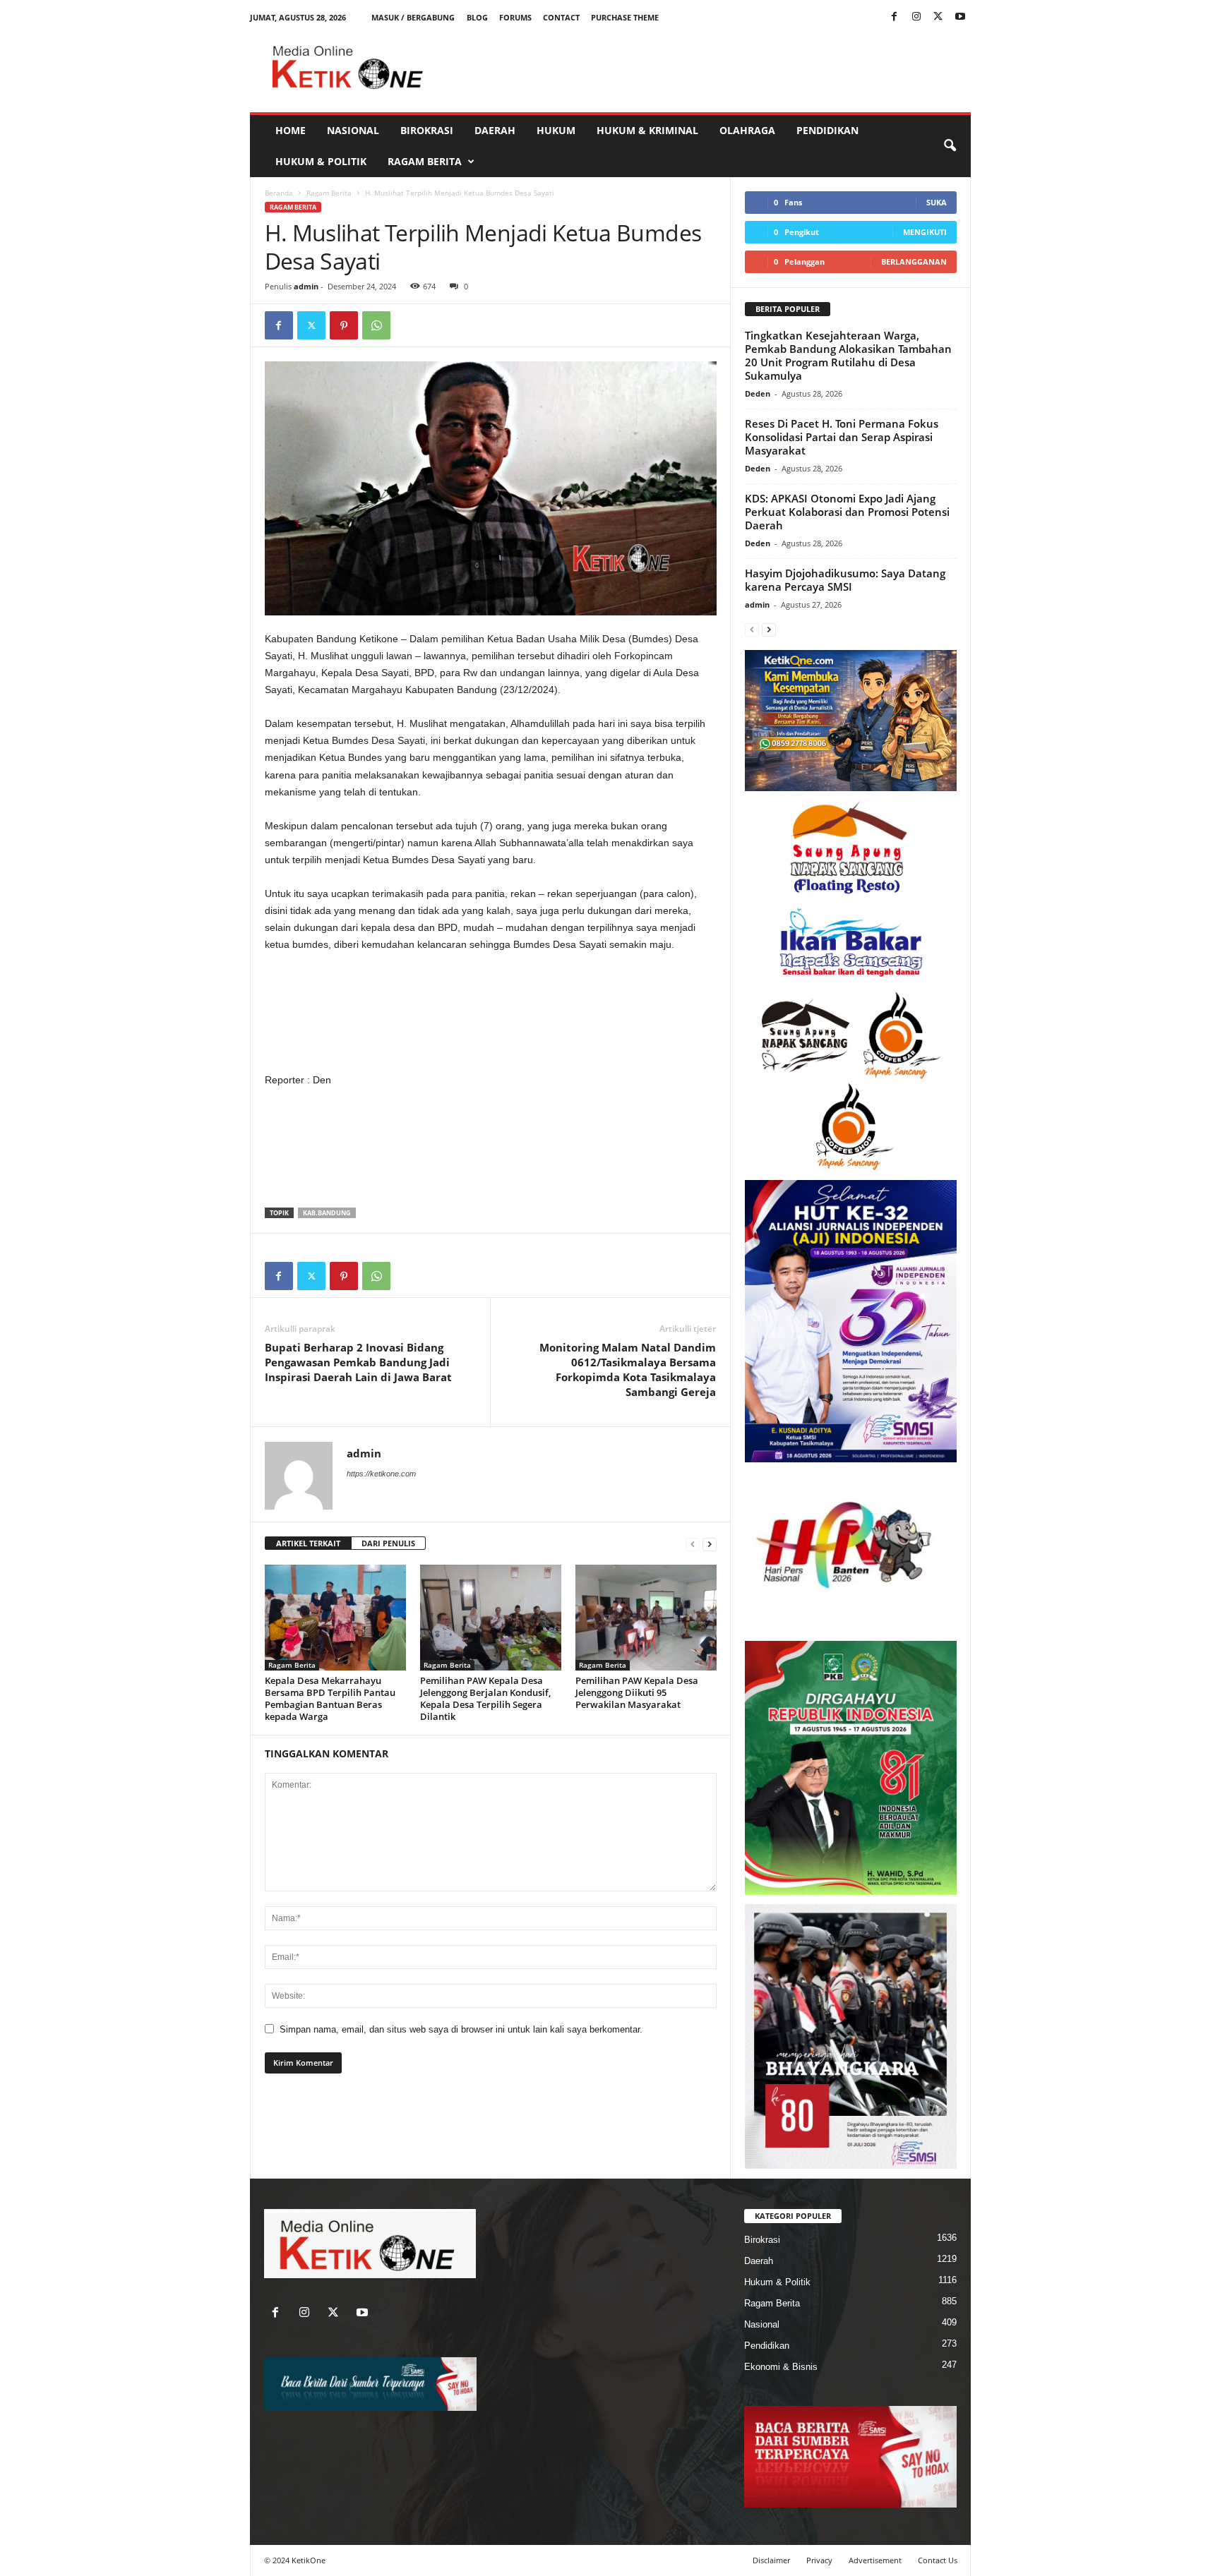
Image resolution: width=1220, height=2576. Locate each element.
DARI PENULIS (388, 1543)
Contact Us (938, 2560)
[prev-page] (693, 1544)
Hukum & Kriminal (647, 130)
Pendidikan (827, 130)
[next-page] (710, 1544)
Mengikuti (925, 232)
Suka (937, 202)
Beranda (279, 193)
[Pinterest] (344, 325)
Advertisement (875, 2560)
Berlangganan (914, 261)
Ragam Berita (425, 161)
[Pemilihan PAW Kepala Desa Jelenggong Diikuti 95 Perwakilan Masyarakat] (646, 1618)
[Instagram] (916, 17)
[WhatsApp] (376, 325)
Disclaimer (771, 2560)
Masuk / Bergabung (413, 17)
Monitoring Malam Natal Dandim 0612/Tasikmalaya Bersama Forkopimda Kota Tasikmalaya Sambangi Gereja (628, 1370)
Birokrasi (427, 130)
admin (306, 286)
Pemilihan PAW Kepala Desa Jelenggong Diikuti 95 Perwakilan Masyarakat (637, 1692)
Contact (561, 17)
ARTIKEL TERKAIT (308, 1543)
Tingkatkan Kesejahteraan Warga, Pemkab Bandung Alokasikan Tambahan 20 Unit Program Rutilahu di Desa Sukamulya (848, 355)
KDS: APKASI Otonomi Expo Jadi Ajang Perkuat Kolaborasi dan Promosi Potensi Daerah (847, 512)
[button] (950, 146)
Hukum (556, 130)
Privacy (819, 2560)
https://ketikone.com (381, 1474)
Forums (515, 17)
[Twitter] (938, 17)
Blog (477, 17)
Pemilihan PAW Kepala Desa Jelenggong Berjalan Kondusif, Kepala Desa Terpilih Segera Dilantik (485, 1698)
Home (291, 130)
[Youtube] (960, 17)
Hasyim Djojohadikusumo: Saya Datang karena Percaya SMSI (845, 580)
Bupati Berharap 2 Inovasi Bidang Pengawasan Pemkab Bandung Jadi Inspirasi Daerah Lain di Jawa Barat (358, 1362)
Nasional (353, 130)
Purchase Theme (625, 17)
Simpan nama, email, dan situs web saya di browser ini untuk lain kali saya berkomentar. (461, 2029)
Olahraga (747, 130)
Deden (758, 393)
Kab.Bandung (327, 1213)
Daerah (495, 130)
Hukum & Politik (321, 161)
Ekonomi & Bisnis (781, 2367)
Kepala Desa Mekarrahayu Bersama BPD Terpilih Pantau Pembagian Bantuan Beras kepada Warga (330, 1698)
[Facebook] (895, 17)
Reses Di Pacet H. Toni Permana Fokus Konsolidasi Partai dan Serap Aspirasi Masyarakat (842, 437)
